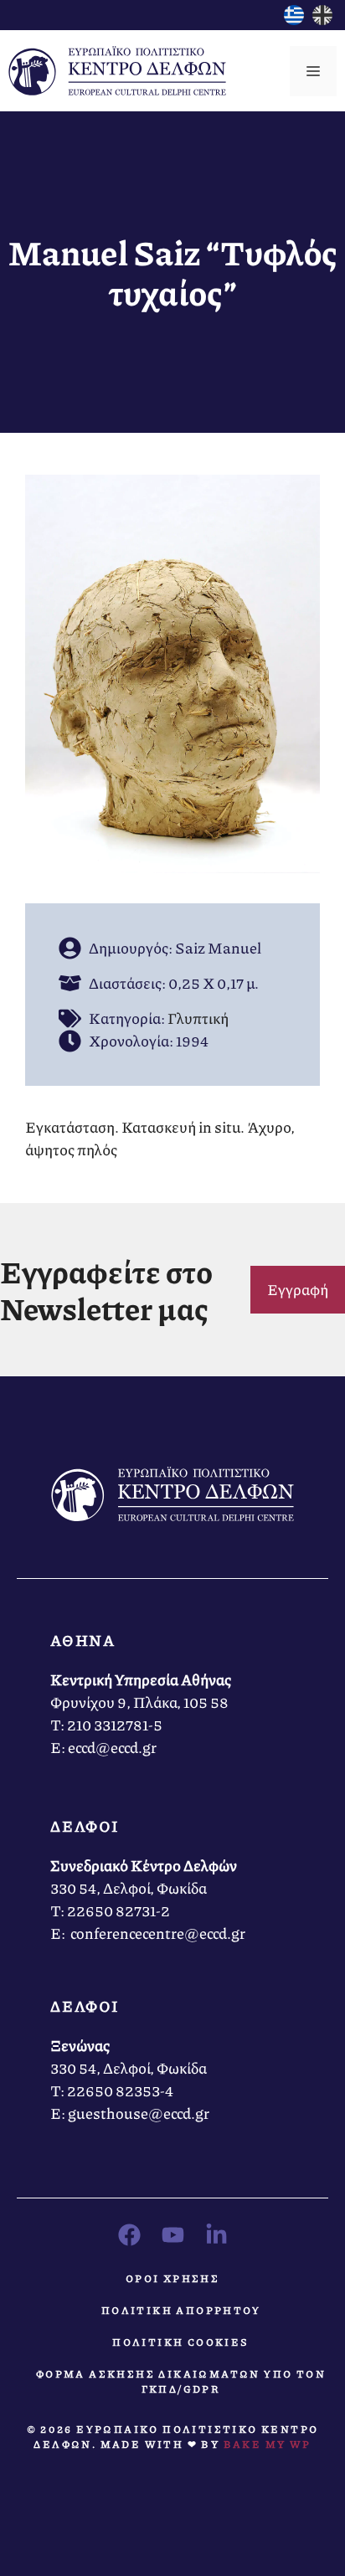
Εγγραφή (298, 1289)
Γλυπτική (198, 1018)
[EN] (322, 19)
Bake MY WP (268, 2444)
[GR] (294, 19)
